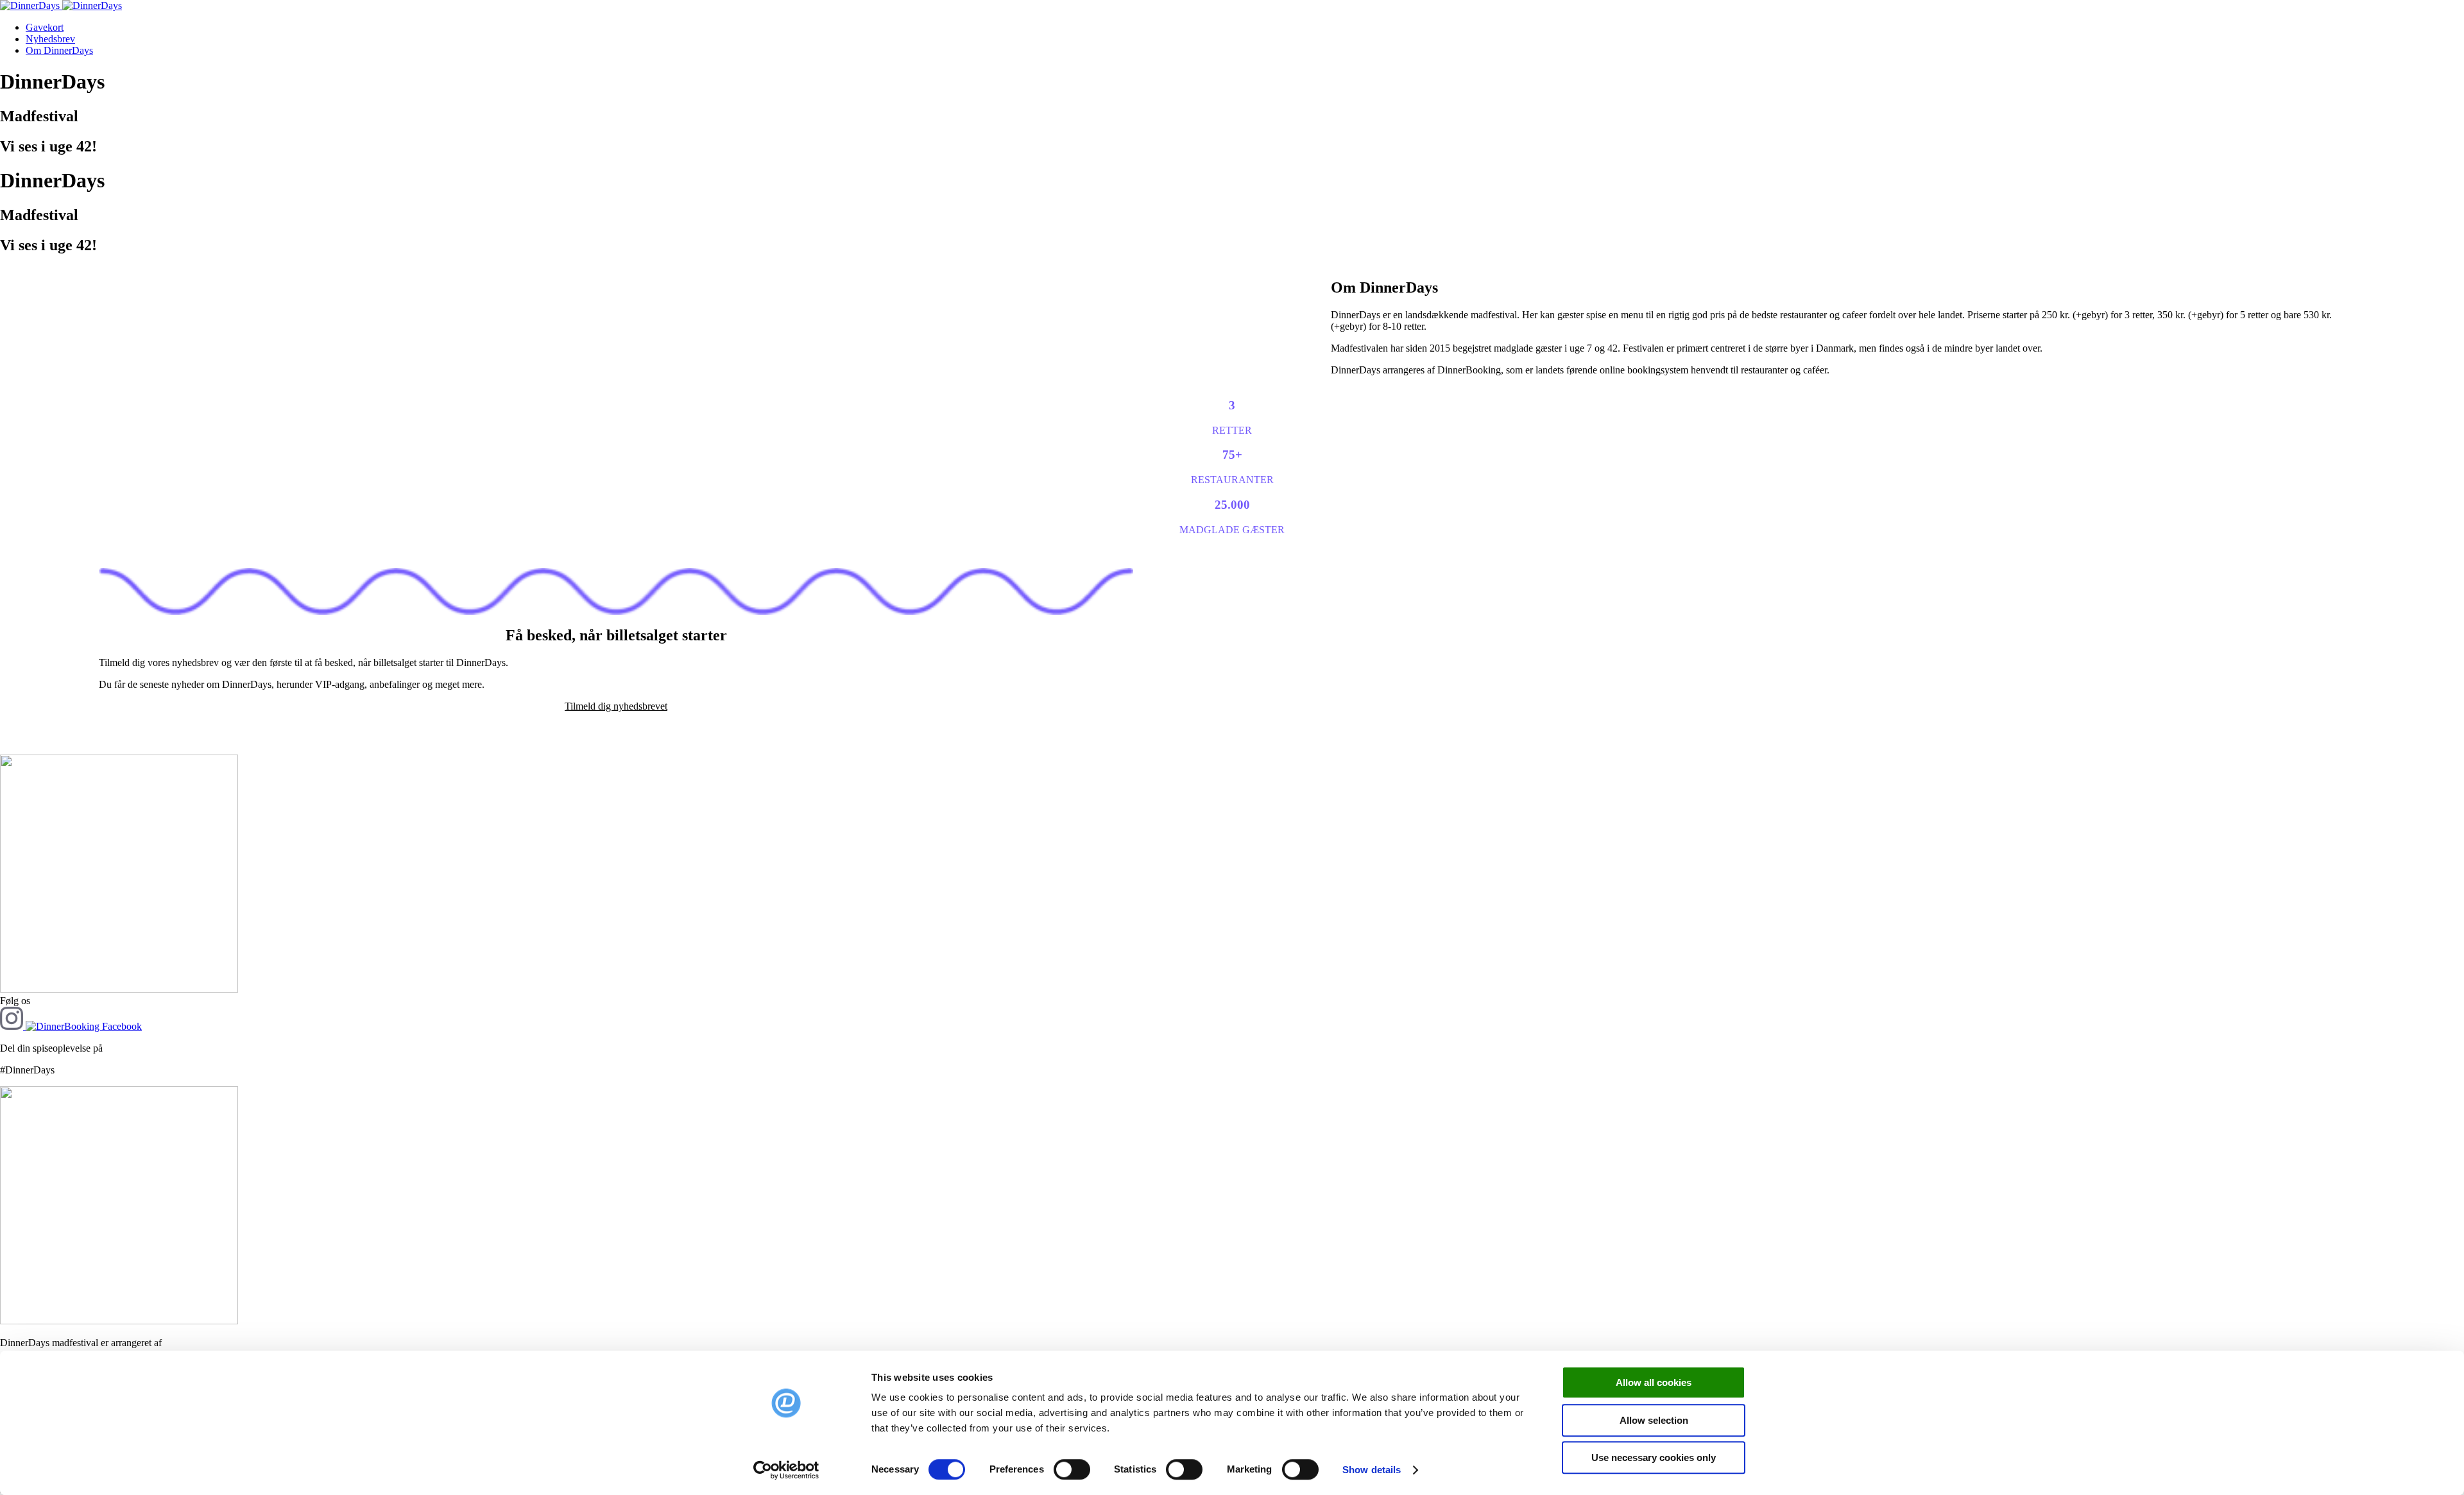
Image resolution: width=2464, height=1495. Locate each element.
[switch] (1072, 1469)
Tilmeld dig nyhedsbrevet (616, 706)
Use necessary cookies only (1654, 1457)
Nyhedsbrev (50, 39)
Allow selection (1654, 1420)
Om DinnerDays (59, 50)
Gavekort (45, 27)
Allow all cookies (1654, 1382)
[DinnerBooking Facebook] (84, 1026)
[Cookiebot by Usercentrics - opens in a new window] (786, 1470)
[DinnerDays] (61, 5)
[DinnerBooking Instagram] (13, 1026)
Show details (1372, 1470)
